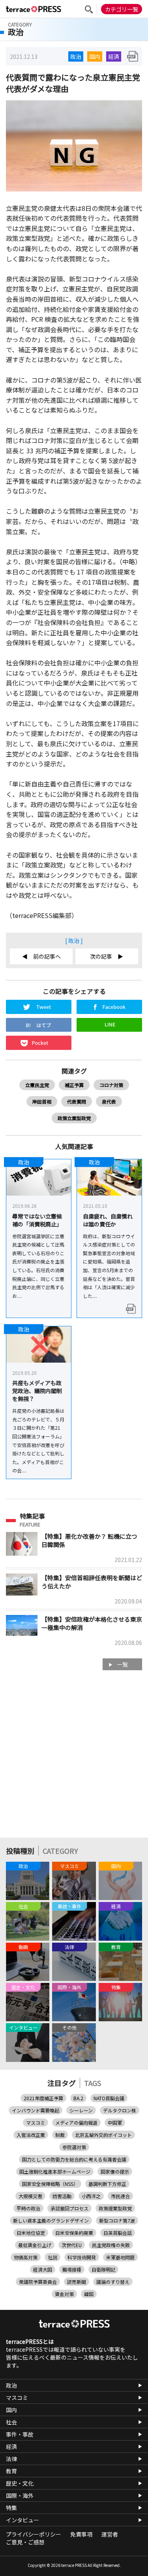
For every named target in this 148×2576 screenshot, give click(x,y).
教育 (11, 2471)
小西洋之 (91, 2196)
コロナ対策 (111, 1085)
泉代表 (109, 1101)
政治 (76, 56)
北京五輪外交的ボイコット (103, 2135)
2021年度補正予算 (43, 2098)
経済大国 (43, 2269)
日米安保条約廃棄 (74, 2233)
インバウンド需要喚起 (36, 2110)
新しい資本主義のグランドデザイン (51, 2220)
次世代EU (72, 2245)
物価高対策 (26, 2257)
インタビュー (22, 2520)
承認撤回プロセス (69, 2208)
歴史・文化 (20, 2483)
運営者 (110, 2534)
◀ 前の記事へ (41, 956)
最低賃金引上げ (35, 2245)
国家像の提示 (115, 2171)
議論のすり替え (113, 2282)
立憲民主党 (37, 1085)
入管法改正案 (31, 2135)
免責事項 (81, 2534)
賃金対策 (64, 2294)
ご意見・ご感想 (25, 2542)
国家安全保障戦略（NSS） (50, 2184)
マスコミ (36, 2123)
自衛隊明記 (103, 2269)
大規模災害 (30, 2196)
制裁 (60, 2135)
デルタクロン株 (120, 2110)
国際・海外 (20, 2495)
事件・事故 (20, 2434)
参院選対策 (74, 2147)
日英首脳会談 (118, 2233)
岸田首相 (42, 1101)
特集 (11, 2508)
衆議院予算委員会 (38, 2282)
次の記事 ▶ (107, 956)
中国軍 (115, 2123)
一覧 (122, 1664)
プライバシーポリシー (34, 2534)
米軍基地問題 (120, 2257)
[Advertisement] (74, 1758)
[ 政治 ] (74, 941)
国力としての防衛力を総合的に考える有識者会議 (74, 2159)
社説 (52, 2257)
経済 (114, 56)
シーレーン (81, 2110)
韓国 (89, 2294)
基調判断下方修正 (107, 2184)
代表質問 (77, 1101)
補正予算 (74, 1085)
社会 (11, 2422)
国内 (95, 56)
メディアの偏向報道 (76, 2123)
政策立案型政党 (74, 1118)
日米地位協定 (31, 2233)
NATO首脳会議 (109, 2098)
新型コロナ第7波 (117, 2220)
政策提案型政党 (115, 2208)
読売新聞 (77, 2282)
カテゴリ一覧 (122, 9)
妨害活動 (62, 2196)
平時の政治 (28, 2208)
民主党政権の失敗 (111, 2245)
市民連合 (120, 2196)
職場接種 (72, 2269)
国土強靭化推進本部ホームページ (55, 2171)
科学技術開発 (82, 2257)
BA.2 (78, 2098)
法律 (11, 2459)
